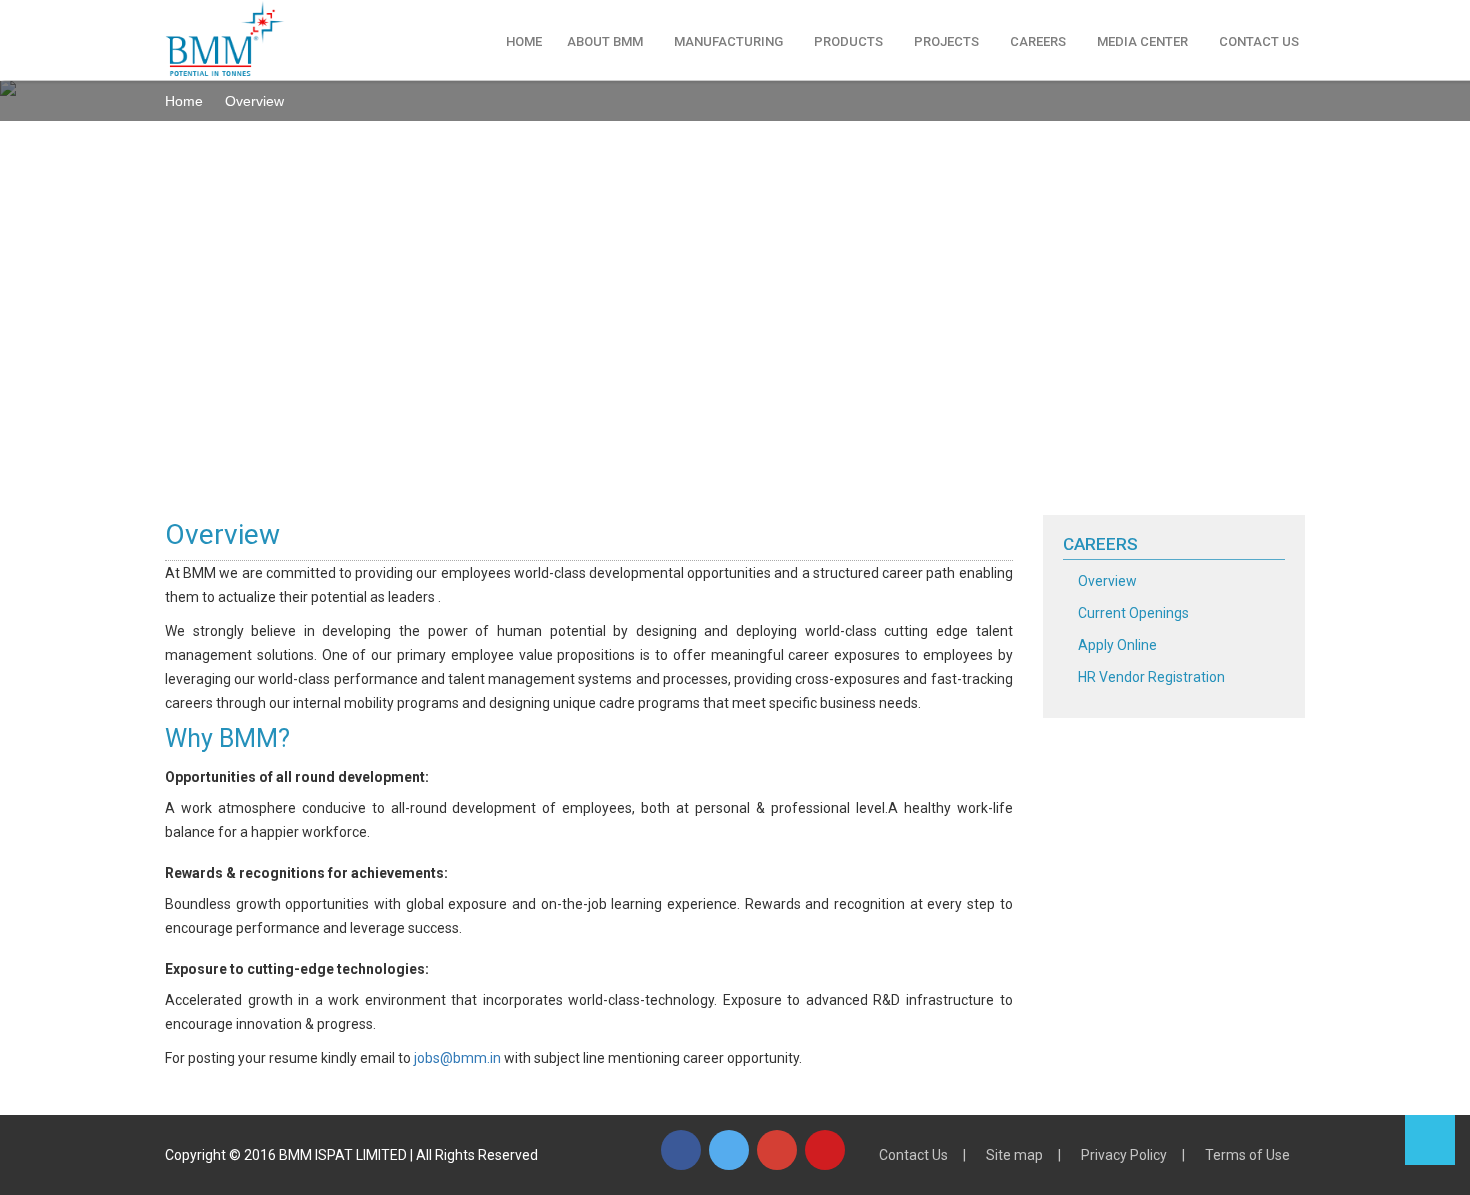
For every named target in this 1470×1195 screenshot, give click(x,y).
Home (524, 41)
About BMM (605, 41)
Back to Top (1430, 1140)
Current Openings (1133, 613)
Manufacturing (728, 41)
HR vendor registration (1151, 677)
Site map (1014, 1155)
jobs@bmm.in (457, 1058)
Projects (946, 41)
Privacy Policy (1124, 1155)
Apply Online (1117, 645)
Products (848, 41)
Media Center (1142, 41)
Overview (1107, 581)
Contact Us (1259, 41)
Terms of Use (1247, 1155)
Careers (1038, 41)
